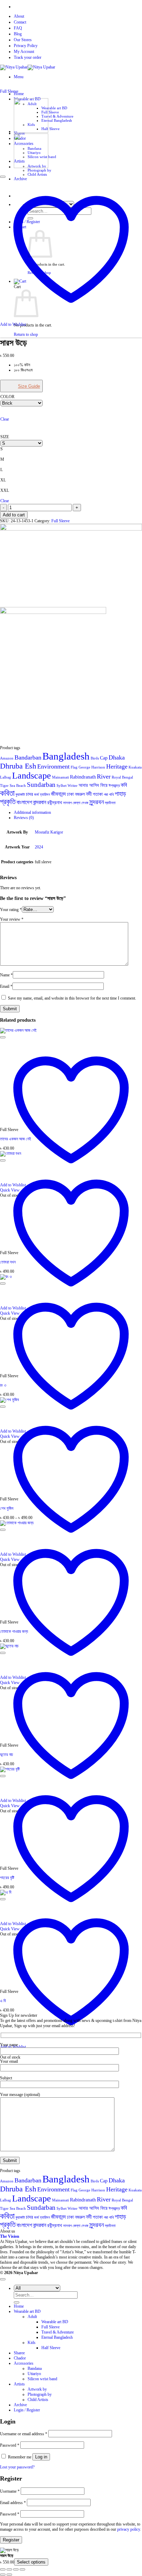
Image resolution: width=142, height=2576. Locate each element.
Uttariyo (34, 2374)
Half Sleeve (50, 129)
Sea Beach (18, 786)
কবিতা (7, 793)
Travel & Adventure (57, 116)
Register (11, 2540)
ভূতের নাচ (7, 1755)
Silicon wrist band (42, 2379)
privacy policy (129, 2529)
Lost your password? (17, 2467)
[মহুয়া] (31, 131)
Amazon (7, 758)
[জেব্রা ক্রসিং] (31, 167)
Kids (32, 2343)
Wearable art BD (54, 108)
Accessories (24, 2363)
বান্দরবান (40, 802)
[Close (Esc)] (22, 2569)
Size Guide (29, 386)
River (104, 776)
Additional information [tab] (32, 812)
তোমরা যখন (8, 1262)
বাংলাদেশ (24, 802)
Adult (32, 2317)
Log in (41, 2457)
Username (10, 2491)
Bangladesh (66, 756)
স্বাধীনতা (110, 803)
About (19, 16)
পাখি (111, 795)
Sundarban (41, 785)
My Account (24, 52)
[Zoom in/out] (3, 2569)
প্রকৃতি (8, 802)
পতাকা (98, 794)
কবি (124, 785)
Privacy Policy (26, 46)
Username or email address (24, 2434)
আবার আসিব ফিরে (93, 785)
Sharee (19, 2353)
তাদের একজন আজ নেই (16, 1139)
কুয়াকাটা (20, 795)
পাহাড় (120, 794)
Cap (104, 758)
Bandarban (28, 757)
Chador (20, 2358)
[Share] (16, 2569)
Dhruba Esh (18, 766)
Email (6, 986)
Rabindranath (83, 777)
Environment (53, 766)
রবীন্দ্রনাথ (55, 803)
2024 (39, 847)
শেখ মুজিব (7, 1508)
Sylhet (62, 786)
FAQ (18, 28)
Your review (12, 919)
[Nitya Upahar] (28, 67)
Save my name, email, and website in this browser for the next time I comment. (72, 998)
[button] (19, 77)
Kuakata (135, 767)
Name (6, 975)
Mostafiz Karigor (49, 832)
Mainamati (60, 777)
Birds (95, 758)
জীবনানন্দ (58, 794)
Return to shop (26, 334)
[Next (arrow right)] (9, 2575)
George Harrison (92, 767)
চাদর (29, 794)
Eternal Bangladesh (57, 120)
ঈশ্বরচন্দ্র (114, 786)
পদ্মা (106, 795)
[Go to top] (3, 2279)
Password (10, 2445)
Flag (74, 767)
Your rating (11, 910)
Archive (20, 2405)
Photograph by (39, 170)
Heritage (117, 766)
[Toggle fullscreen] (9, 2569)
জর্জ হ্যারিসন (42, 795)
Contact (20, 22)
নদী (89, 794)
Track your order (28, 57)
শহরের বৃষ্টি (7, 1878)
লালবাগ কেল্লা (72, 803)
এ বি (3, 2001)
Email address (13, 2503)
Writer (73, 786)
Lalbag (6, 777)
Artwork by (37, 2389)
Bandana (35, 2368)
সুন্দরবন (97, 802)
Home (19, 94)
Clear (5, 419)
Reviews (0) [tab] (24, 818)
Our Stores (23, 40)
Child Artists (37, 174)
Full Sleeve (50, 112)
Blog (18, 34)
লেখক (85, 803)
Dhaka (117, 757)
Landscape (32, 776)
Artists (19, 2384)
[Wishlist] (3, 177)
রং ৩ (3, 1385)
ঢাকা (70, 794)
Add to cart (14, 515)
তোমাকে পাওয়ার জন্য (14, 1631)
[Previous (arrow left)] (3, 2575)
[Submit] (17, 2302)
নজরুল (80, 794)
